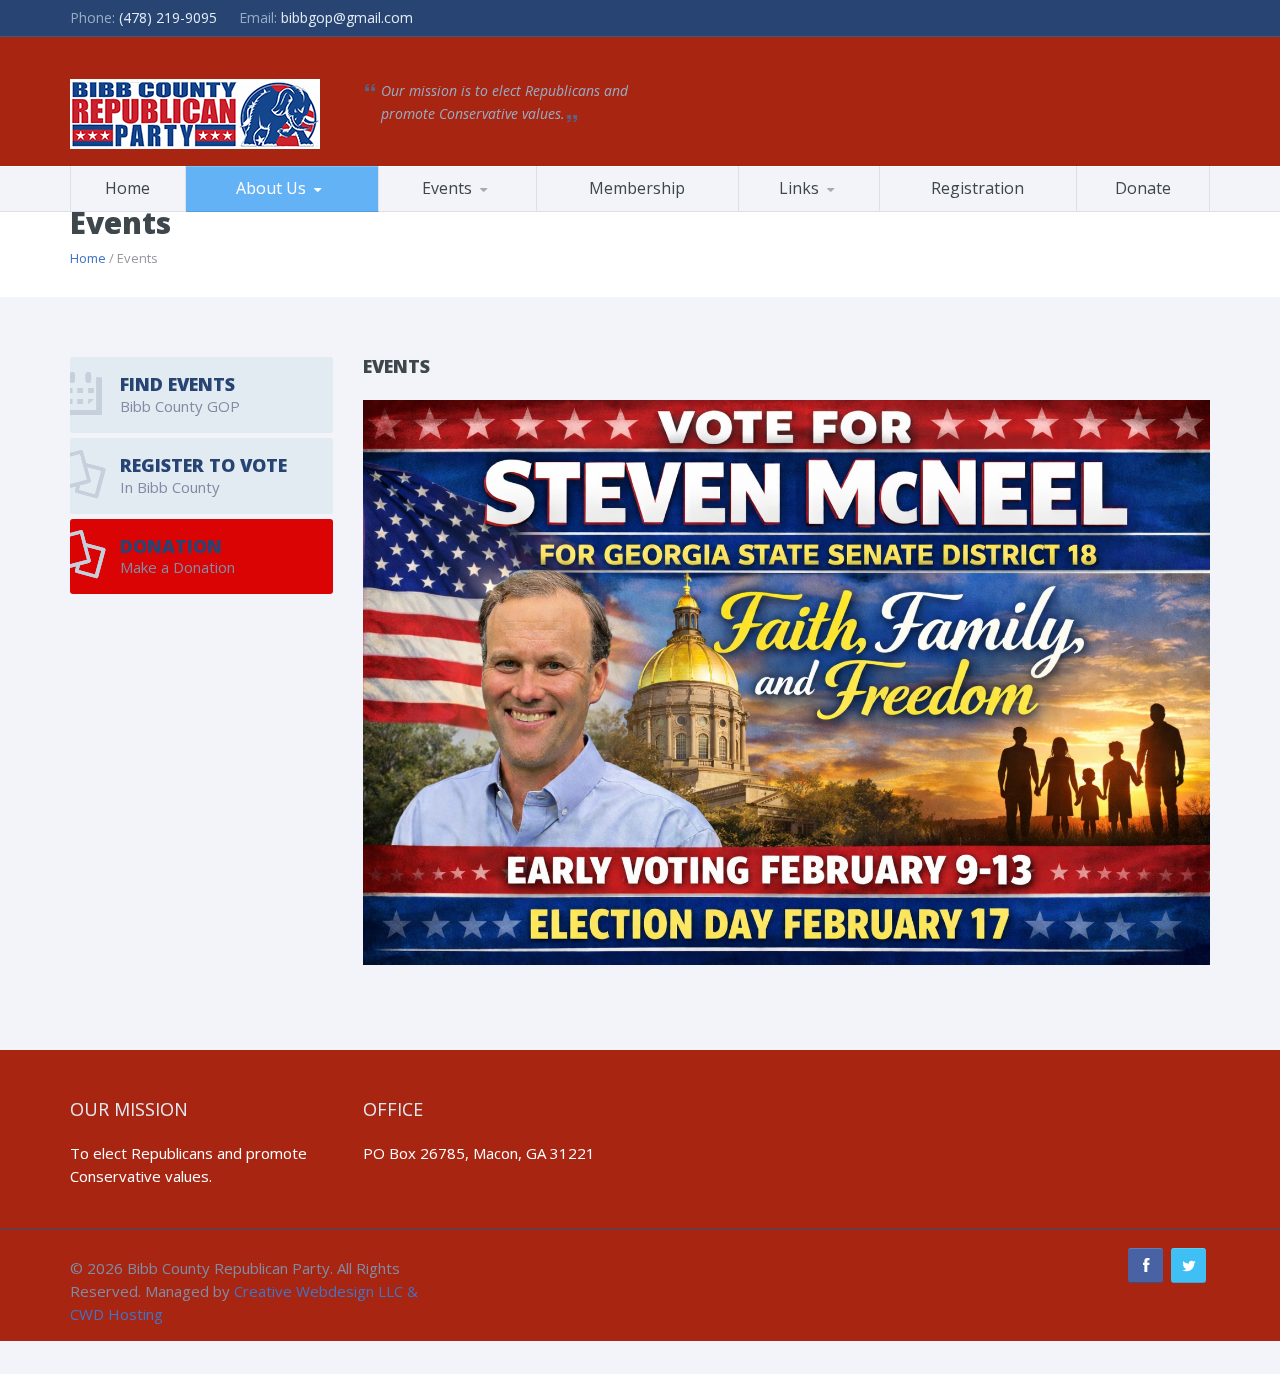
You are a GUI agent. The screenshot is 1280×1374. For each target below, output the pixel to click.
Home (127, 188)
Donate (1143, 188)
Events (447, 188)
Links (799, 188)
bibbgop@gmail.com (347, 17)
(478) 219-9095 (168, 17)
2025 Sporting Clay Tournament (476, 208)
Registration (977, 188)
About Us (271, 188)
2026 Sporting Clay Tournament (479, 210)
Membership (637, 188)
